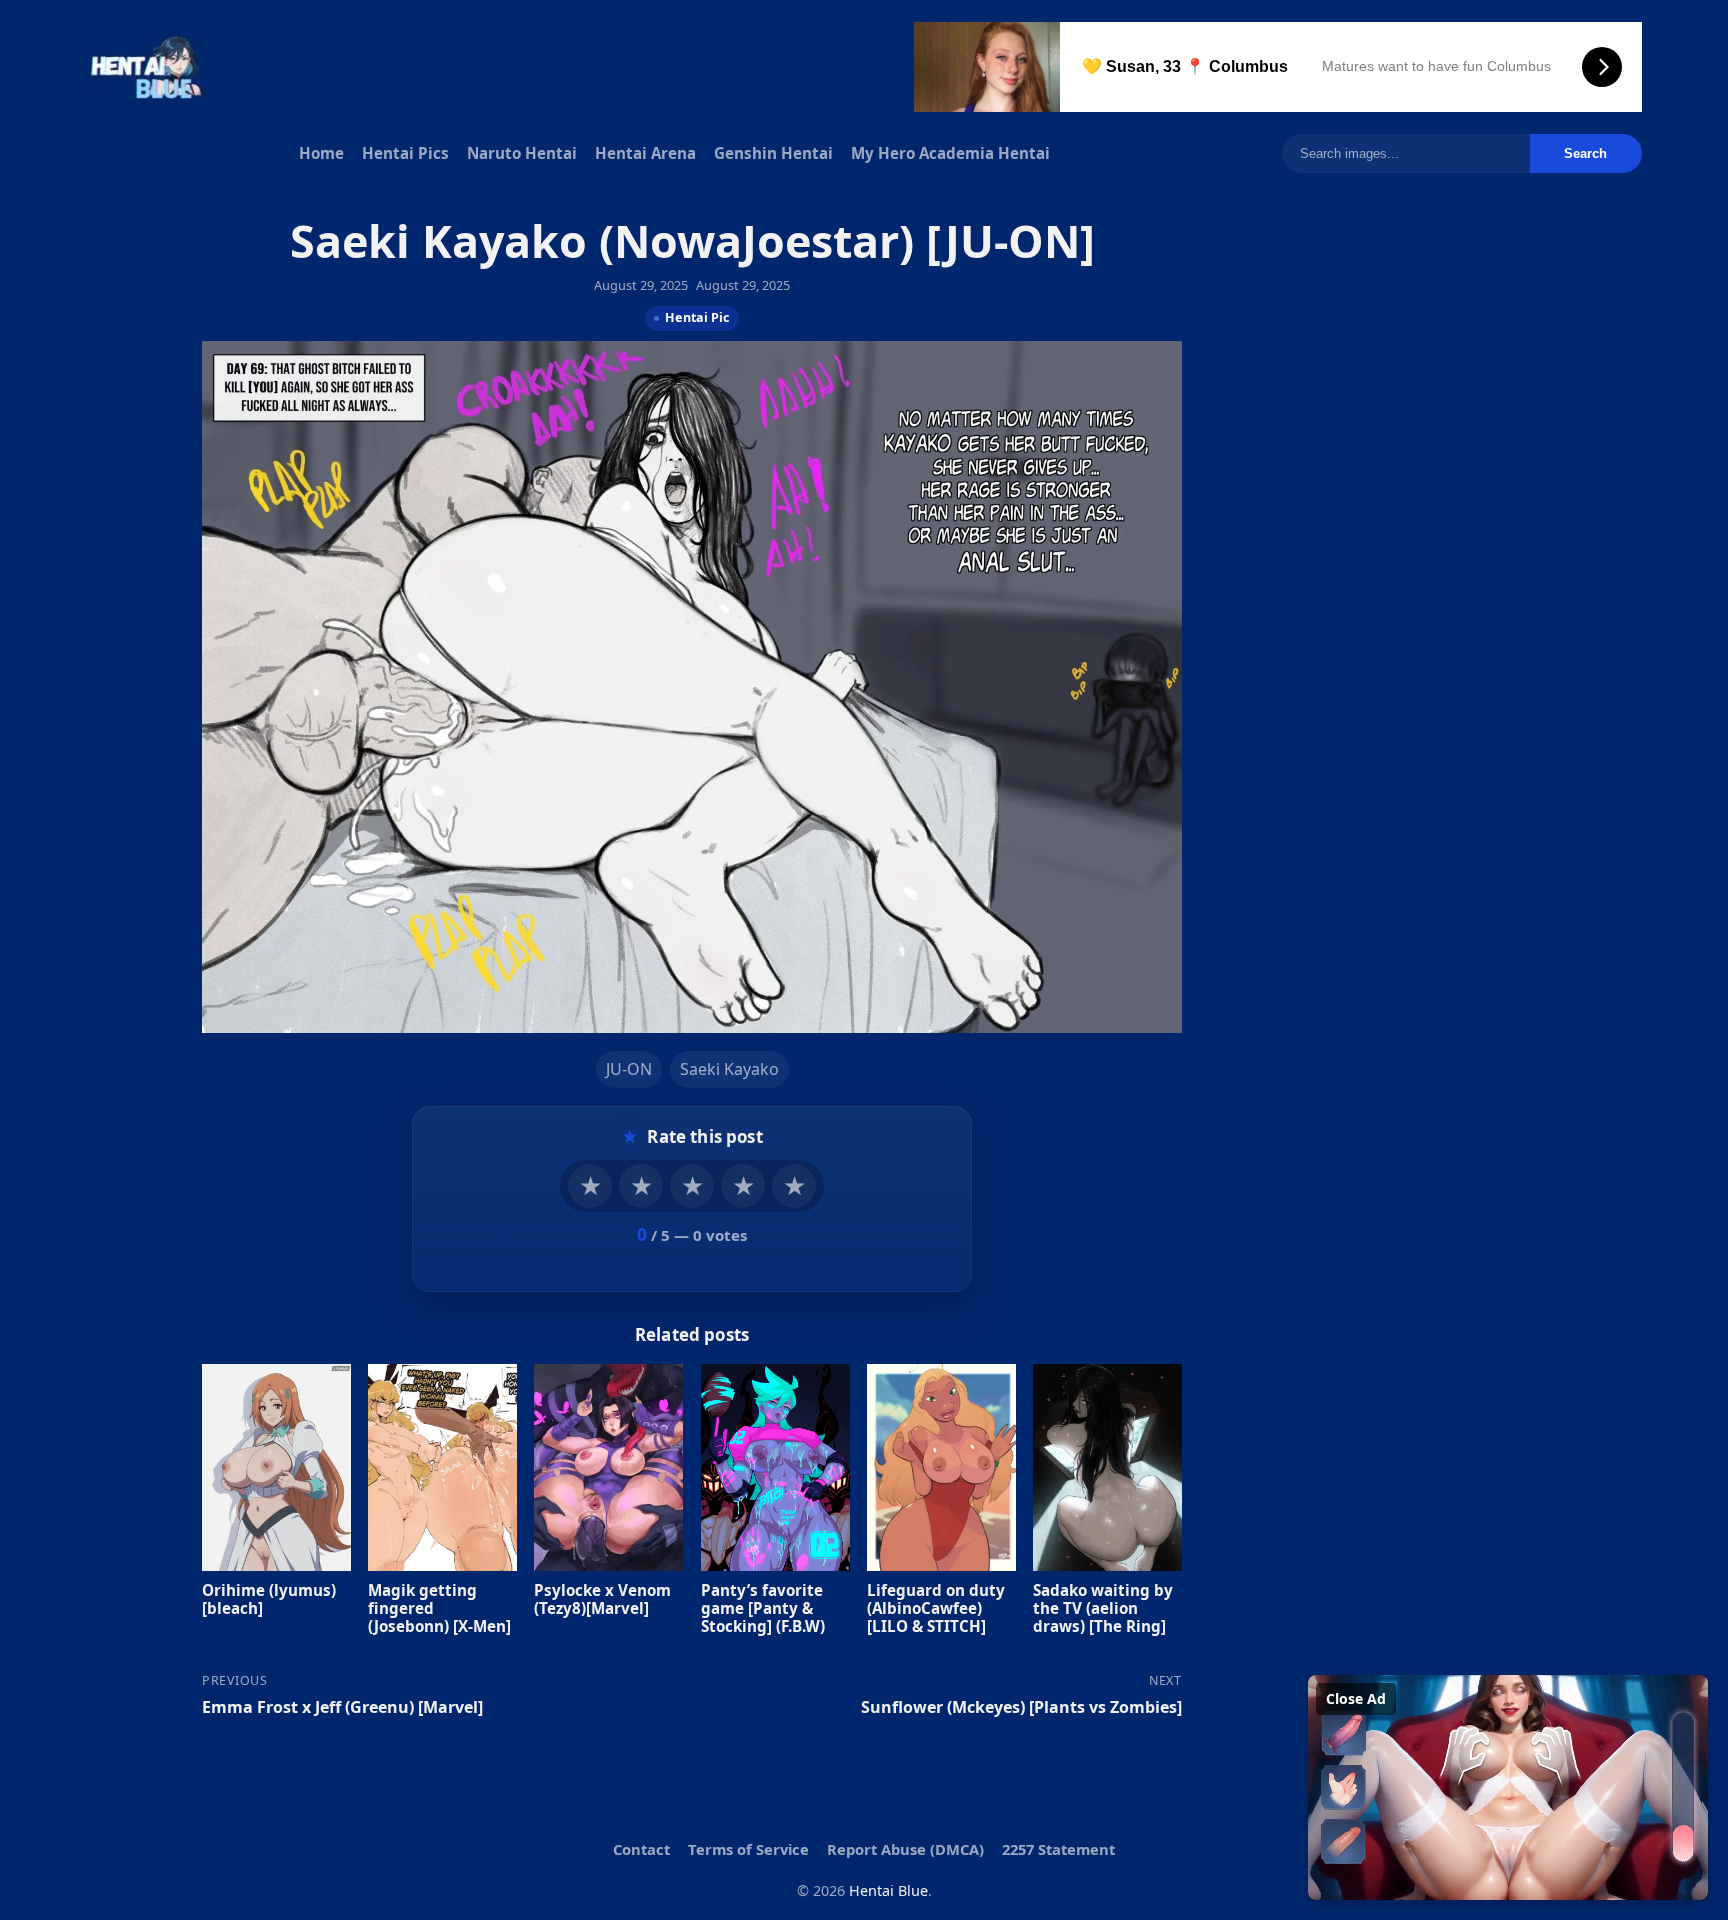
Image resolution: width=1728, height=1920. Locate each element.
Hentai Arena (645, 153)
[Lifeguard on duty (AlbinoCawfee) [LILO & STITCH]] (941, 1466)
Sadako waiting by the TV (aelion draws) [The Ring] (1103, 1607)
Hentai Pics (405, 153)
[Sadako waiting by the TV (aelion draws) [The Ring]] (1107, 1466)
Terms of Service (748, 1849)
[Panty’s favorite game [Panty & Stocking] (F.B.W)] (775, 1466)
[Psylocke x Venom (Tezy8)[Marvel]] (608, 1466)
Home (321, 153)
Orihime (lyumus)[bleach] (269, 1598)
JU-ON (629, 1069)
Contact (641, 1849)
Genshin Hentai (773, 153)
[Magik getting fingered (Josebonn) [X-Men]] (442, 1466)
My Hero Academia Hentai (950, 153)
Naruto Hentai (522, 153)
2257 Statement (1058, 1849)
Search (1585, 153)
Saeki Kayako (729, 1069)
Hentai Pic (697, 316)
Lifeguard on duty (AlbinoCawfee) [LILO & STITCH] (936, 1607)
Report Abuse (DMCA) (905, 1849)
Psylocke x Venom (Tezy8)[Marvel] (602, 1598)
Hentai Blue (888, 1890)
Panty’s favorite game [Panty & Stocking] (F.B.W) (763, 1607)
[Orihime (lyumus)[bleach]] (276, 1466)
